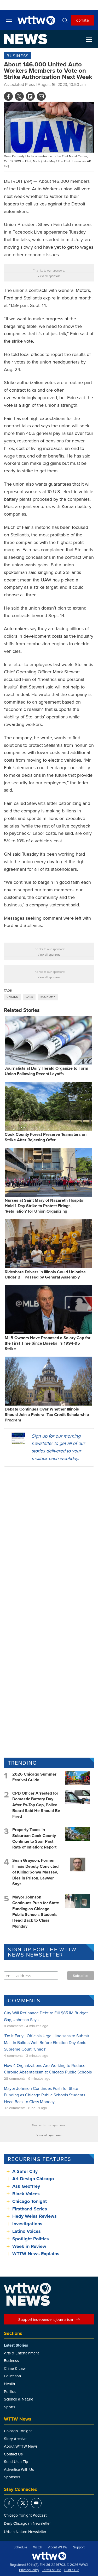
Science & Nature (19, 2399)
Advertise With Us (19, 2469)
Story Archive (15, 2439)
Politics (10, 2392)
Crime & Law (15, 2368)
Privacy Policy (29, 2570)
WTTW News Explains (36, 2254)
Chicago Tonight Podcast (25, 2515)
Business (18, 56)
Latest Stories (16, 2345)
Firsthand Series (30, 2209)
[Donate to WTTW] (49, 2556)
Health (9, 2384)
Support (79, 2547)
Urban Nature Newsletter (25, 2532)
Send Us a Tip (16, 2462)
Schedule (20, 2547)
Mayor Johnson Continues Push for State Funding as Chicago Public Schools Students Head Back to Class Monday (36, 1912)
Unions (12, 997)
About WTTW (58, 2547)
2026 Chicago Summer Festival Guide (34, 1777)
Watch (38, 2547)
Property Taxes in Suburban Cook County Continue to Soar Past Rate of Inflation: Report (34, 1838)
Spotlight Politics (31, 2239)
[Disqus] (49, 1538)
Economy (48, 997)
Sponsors (12, 2477)
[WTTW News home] (25, 39)
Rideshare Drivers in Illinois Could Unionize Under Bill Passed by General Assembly (45, 1275)
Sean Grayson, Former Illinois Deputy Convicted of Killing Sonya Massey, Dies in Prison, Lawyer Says (35, 1872)
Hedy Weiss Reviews (34, 2216)
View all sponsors (49, 276)
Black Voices (26, 2194)
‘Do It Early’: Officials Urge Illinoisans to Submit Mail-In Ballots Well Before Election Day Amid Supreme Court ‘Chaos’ (47, 2042)
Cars (29, 997)
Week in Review (29, 2246)
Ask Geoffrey (26, 2186)
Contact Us (13, 2454)
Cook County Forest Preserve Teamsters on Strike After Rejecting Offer (46, 1137)
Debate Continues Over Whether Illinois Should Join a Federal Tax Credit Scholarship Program (47, 1415)
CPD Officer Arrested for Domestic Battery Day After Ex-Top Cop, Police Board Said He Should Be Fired (36, 1805)
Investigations (27, 2224)
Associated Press (19, 84)
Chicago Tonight (30, 2201)
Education (12, 2376)
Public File (72, 2570)
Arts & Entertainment (21, 2353)
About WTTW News (21, 2446)
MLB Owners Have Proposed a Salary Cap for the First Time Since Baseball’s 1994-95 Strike (48, 1343)
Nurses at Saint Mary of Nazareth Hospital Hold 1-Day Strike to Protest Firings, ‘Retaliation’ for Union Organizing (45, 1206)
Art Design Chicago (33, 2179)
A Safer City (25, 2171)
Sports (10, 2407)
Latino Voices (27, 2231)
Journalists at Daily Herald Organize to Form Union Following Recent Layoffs (47, 1071)
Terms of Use (52, 2570)
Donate (82, 20)
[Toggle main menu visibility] (9, 20)
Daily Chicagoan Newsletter (27, 2523)
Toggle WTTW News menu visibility (92, 39)
